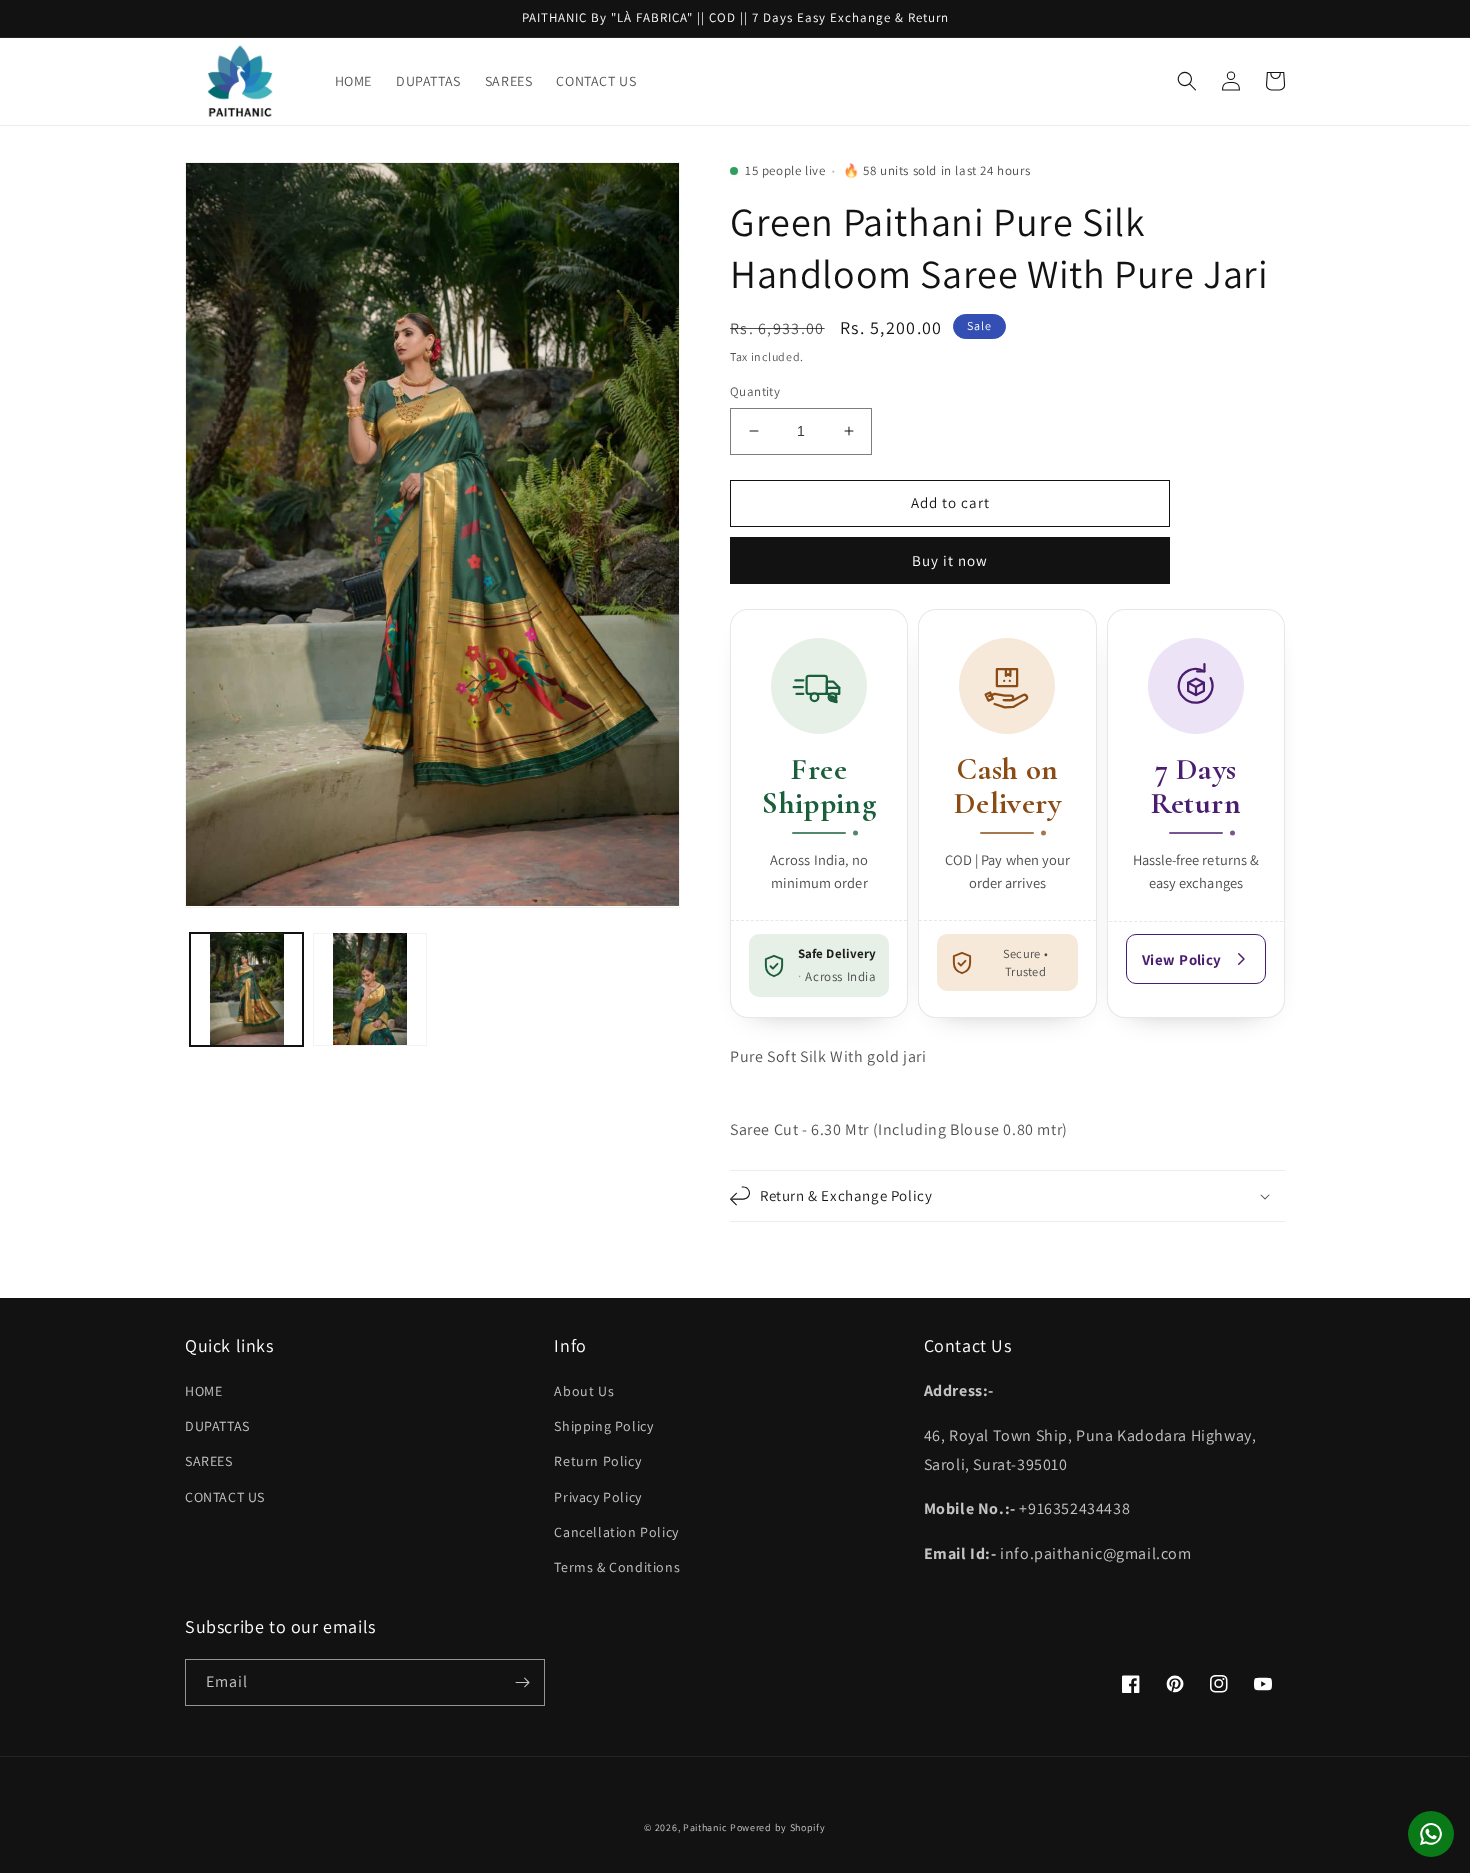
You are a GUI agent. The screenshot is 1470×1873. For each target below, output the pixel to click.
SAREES (209, 1461)
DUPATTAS (217, 1426)
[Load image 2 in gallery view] (369, 988)
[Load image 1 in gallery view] (246, 988)
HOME (203, 1391)
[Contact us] (1431, 1834)
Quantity (755, 391)
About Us (584, 1391)
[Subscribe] (522, 1682)
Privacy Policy (597, 1497)
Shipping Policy (603, 1426)
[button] (1187, 81)
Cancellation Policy (616, 1532)
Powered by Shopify (778, 1827)
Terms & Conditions (617, 1567)
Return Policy (597, 1461)
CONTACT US (225, 1497)
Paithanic (705, 1827)
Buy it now (950, 560)
